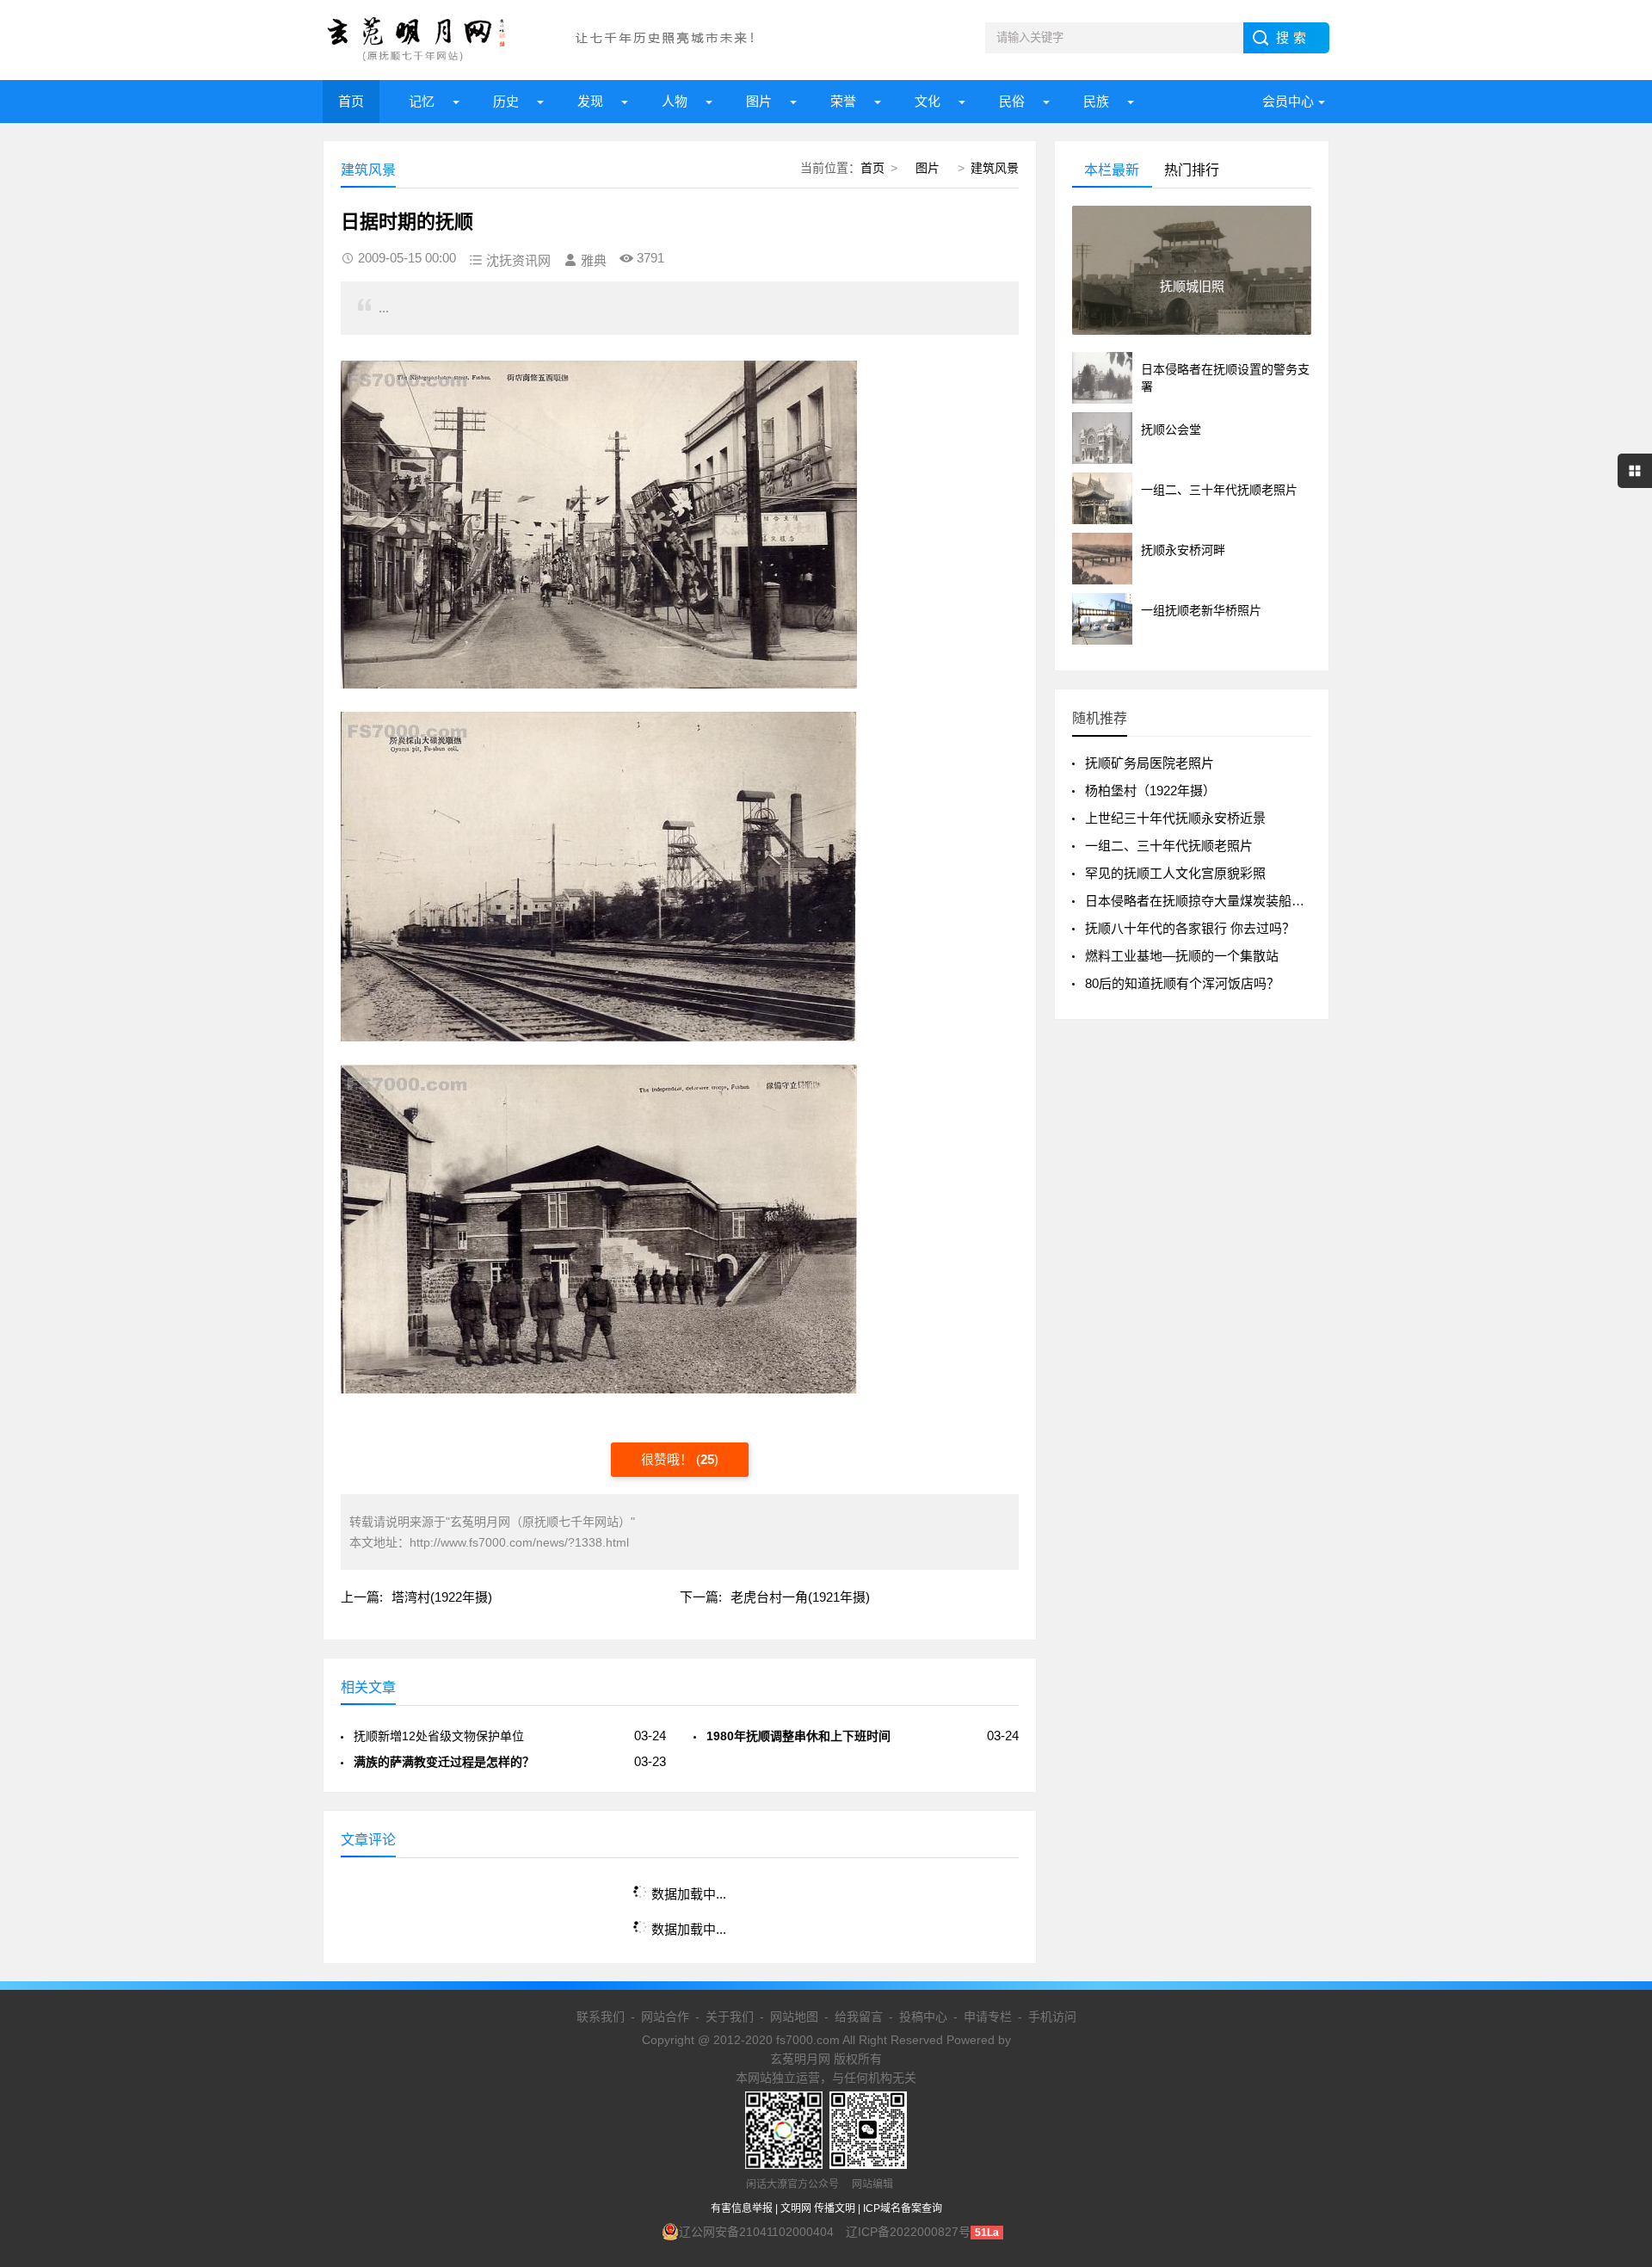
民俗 (1012, 101)
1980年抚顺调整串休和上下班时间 (798, 1736)
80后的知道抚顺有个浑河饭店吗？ (1182, 983)
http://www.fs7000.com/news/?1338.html (519, 1542)
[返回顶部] (1617, 2023)
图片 (759, 101)
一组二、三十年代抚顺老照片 (1169, 846)
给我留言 (859, 2017)
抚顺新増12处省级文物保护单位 (439, 1736)
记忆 (422, 101)
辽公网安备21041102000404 (756, 2232)
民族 (1096, 101)
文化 (928, 101)
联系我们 (601, 2017)
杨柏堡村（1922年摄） (1150, 791)
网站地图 (794, 2017)
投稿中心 (923, 2017)
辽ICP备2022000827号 (908, 2232)
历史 (506, 101)
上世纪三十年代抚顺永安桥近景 (1175, 818)
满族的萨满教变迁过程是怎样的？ (444, 1762)
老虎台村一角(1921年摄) (800, 1597)
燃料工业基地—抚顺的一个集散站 (1182, 956)
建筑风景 (995, 168)
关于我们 (730, 2017)
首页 (351, 101)
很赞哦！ (669, 1459)
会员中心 (1288, 101)
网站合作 (665, 2017)
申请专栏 (988, 2017)
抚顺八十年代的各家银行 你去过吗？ (1190, 928)
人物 (675, 101)
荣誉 (843, 101)
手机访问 (1052, 2017)
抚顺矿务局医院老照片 (1150, 763)
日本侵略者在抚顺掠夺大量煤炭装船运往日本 (1214, 901)
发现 (590, 101)
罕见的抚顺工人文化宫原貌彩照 (1175, 873)
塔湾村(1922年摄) (442, 1597)
